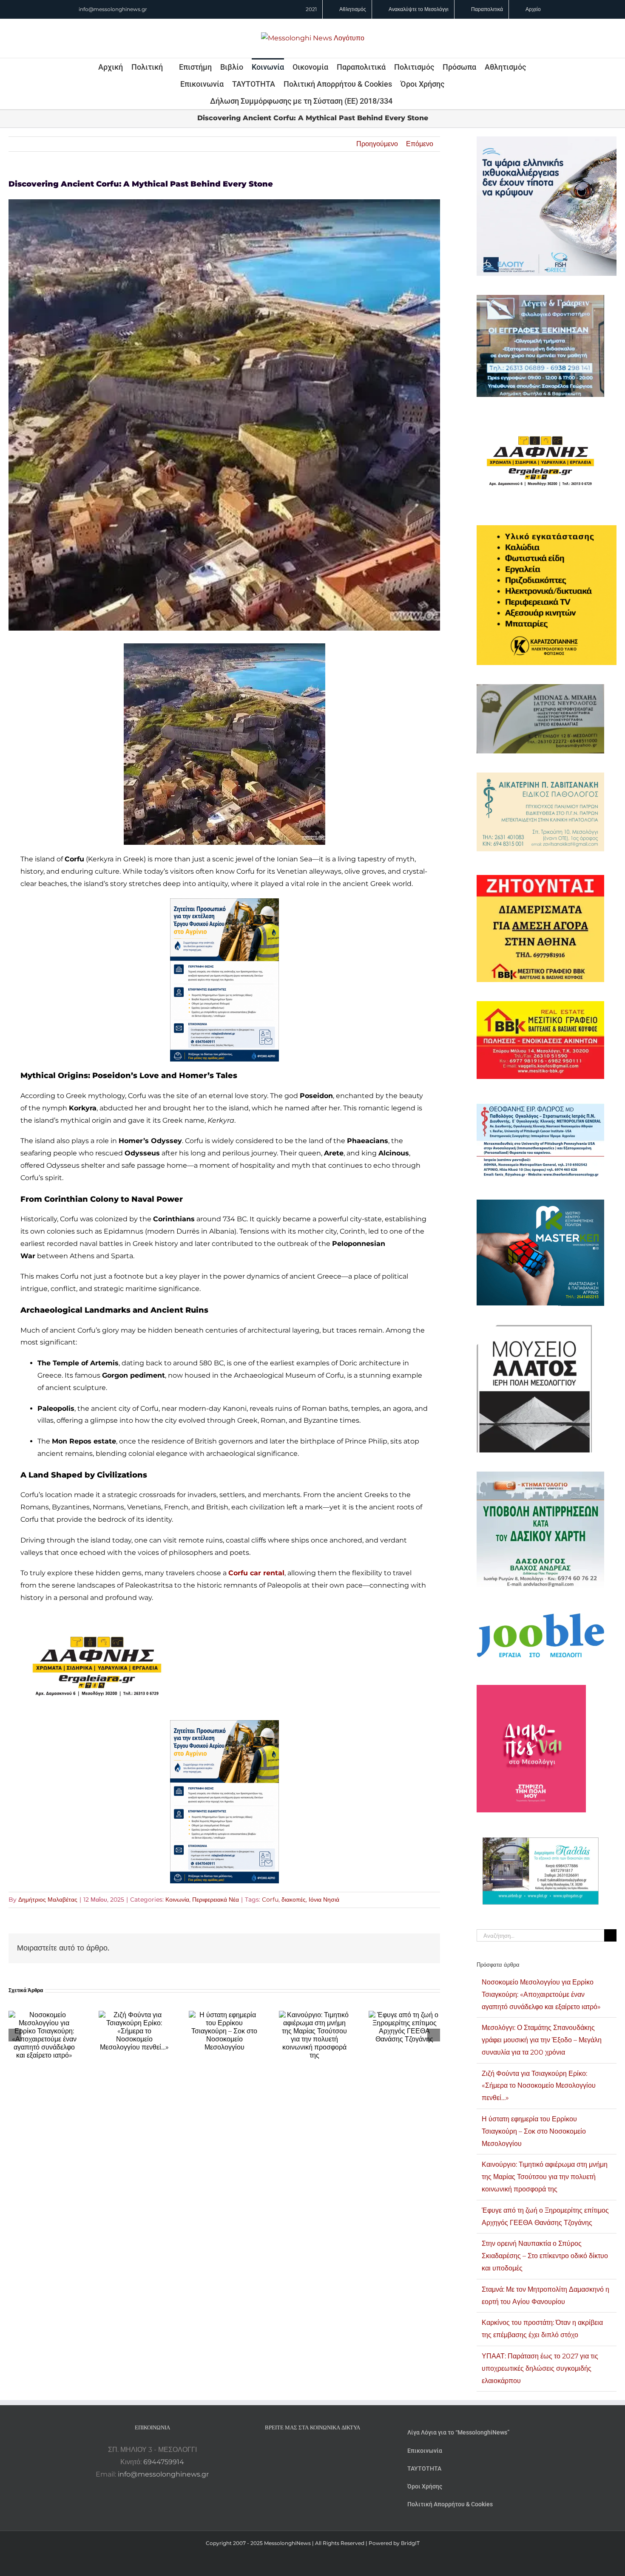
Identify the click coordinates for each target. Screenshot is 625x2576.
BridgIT (410, 2543)
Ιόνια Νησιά (324, 1899)
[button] (404, 101)
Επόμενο (420, 144)
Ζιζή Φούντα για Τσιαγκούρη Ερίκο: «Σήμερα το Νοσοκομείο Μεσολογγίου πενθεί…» (539, 2086)
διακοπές (294, 1899)
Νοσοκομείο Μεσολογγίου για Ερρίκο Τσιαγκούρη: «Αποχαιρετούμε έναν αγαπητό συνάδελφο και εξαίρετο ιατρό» (541, 1994)
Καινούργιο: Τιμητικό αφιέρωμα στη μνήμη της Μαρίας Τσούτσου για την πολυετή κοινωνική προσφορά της (545, 2177)
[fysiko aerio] (224, 904)
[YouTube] (290, 2450)
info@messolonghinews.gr (113, 9)
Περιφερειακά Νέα (216, 1899)
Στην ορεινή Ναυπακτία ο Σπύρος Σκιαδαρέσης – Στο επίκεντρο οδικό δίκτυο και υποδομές (545, 2256)
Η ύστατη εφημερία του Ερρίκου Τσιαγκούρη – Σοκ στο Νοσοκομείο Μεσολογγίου (534, 2131)
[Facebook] (301, 2450)
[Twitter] (324, 2450)
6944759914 (164, 2462)
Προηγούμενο (377, 144)
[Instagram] (312, 2450)
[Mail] (335, 2450)
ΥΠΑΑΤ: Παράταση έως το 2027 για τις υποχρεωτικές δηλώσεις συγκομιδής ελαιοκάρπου (540, 2368)
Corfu (270, 1899)
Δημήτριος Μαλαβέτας (48, 1899)
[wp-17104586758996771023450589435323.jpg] (97, 1618)
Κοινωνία (177, 1899)
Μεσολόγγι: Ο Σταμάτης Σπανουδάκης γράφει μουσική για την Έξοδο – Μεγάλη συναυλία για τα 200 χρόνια (542, 2040)
